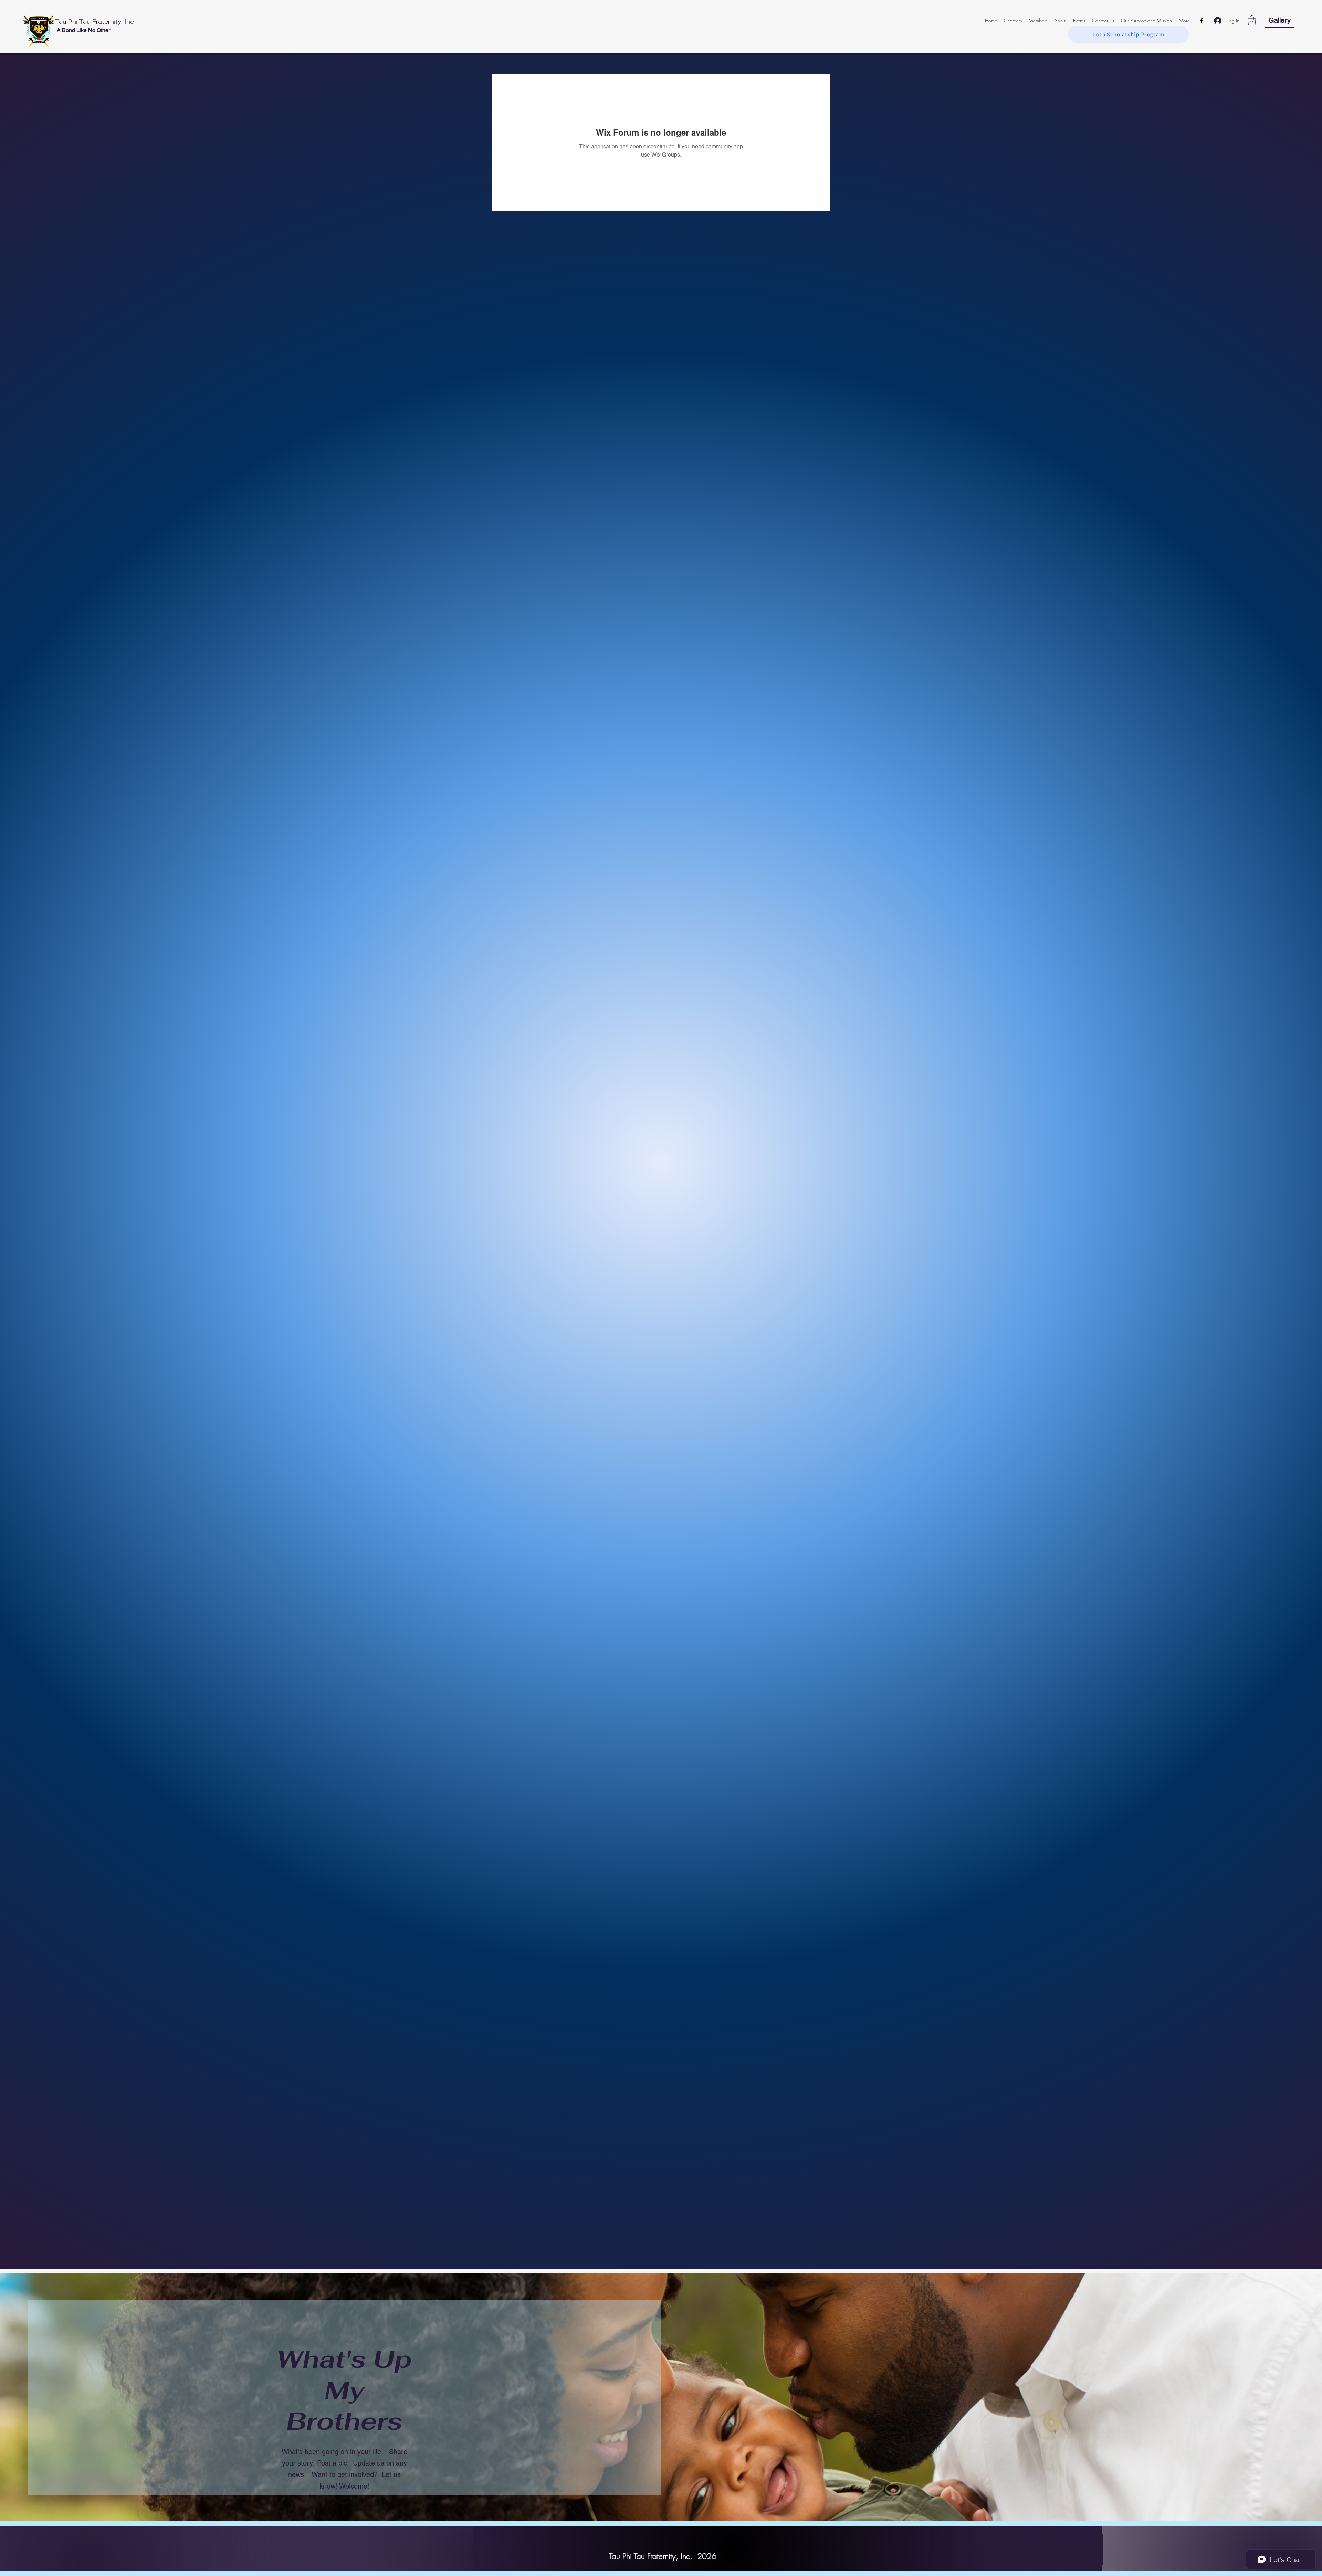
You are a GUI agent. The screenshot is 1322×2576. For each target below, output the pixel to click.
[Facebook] (1202, 21)
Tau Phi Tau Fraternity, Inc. (95, 22)
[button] (1252, 20)
